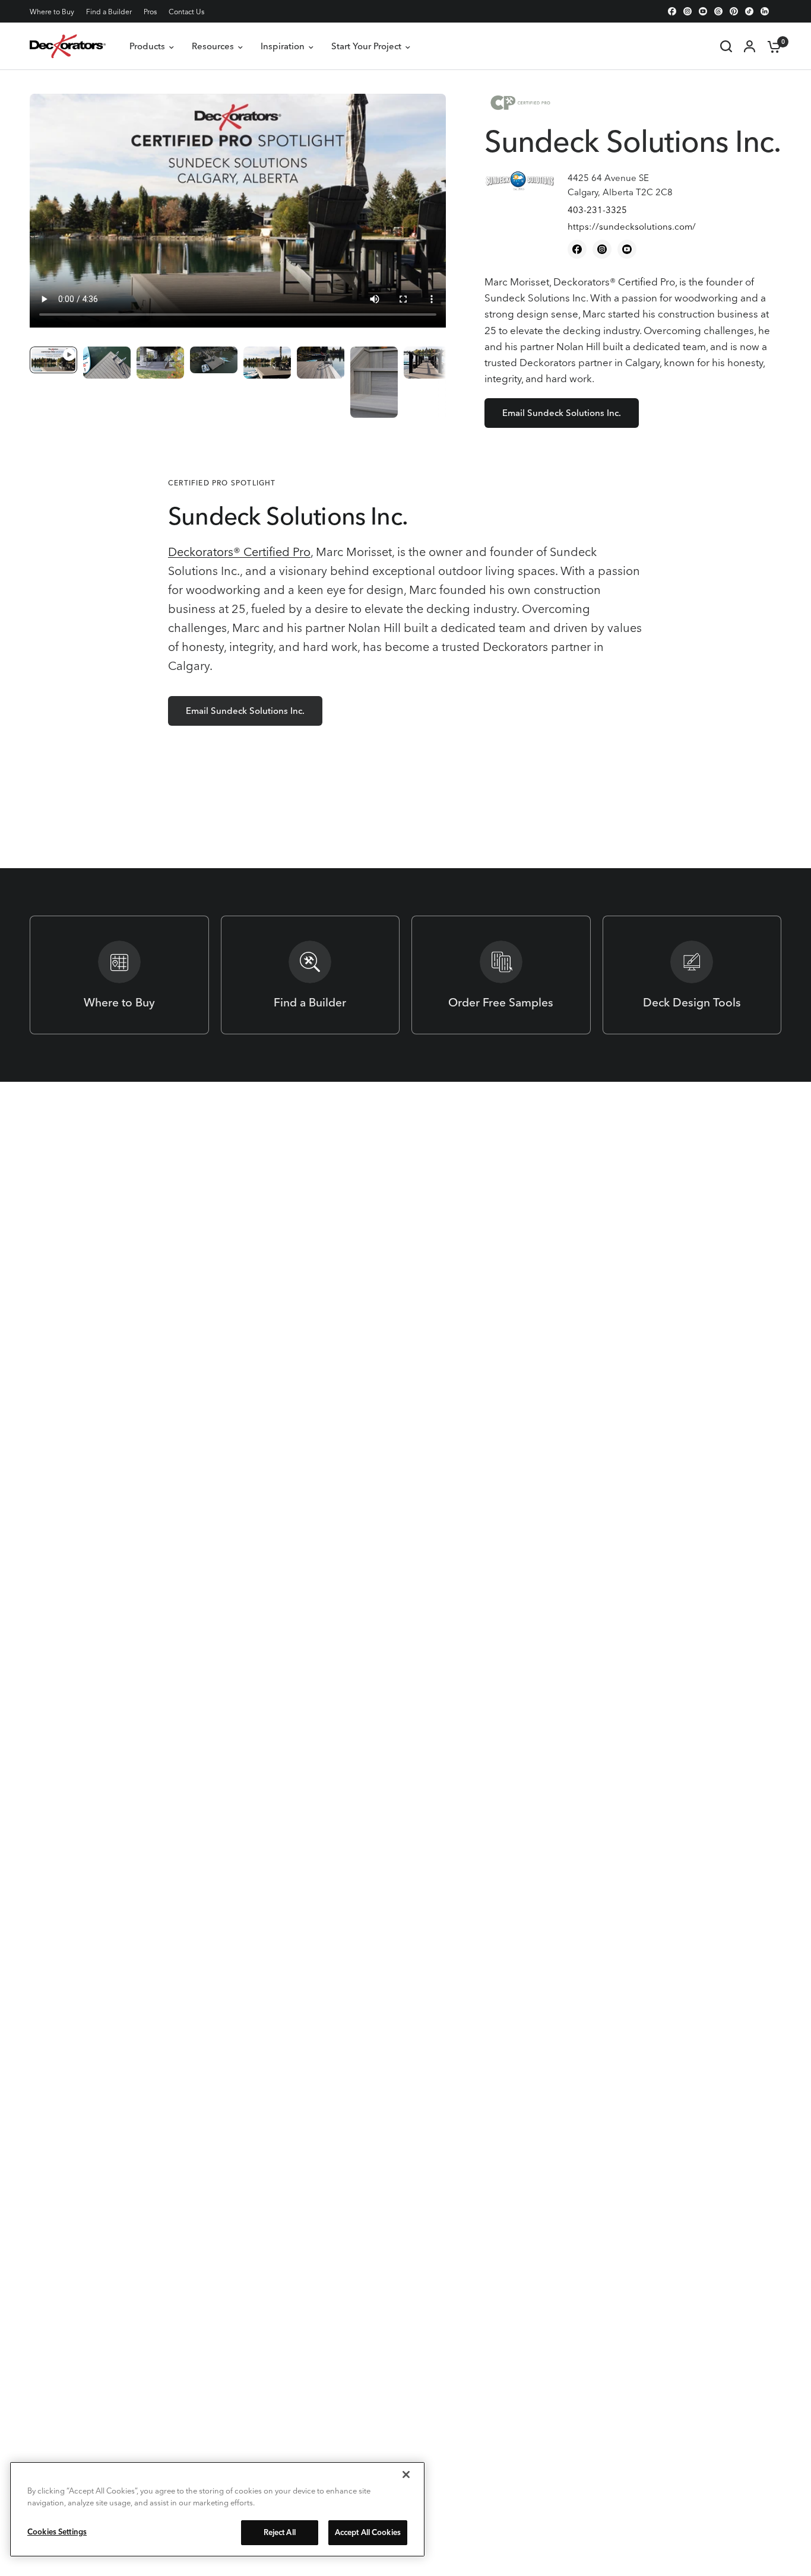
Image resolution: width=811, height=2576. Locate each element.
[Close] (406, 2475)
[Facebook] (672, 11)
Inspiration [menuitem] (283, 46)
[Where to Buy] (119, 975)
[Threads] (718, 11)
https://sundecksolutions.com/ (632, 226)
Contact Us (186, 12)
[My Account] (750, 46)
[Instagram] (688, 11)
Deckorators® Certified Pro (239, 552)
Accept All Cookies (368, 2532)
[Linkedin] (765, 11)
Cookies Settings (57, 2531)
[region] (217, 2509)
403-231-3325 (597, 210)
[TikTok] (749, 11)
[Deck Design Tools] (692, 975)
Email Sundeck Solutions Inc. (562, 413)
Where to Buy (52, 12)
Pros (150, 12)
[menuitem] (55, 12)
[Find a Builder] (311, 975)
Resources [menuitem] (213, 46)
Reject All (280, 2532)
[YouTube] (703, 11)
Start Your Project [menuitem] (366, 46)
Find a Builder (109, 12)
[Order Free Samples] (501, 975)
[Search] (726, 46)
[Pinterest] (734, 11)
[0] (771, 46)
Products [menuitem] (147, 46)
